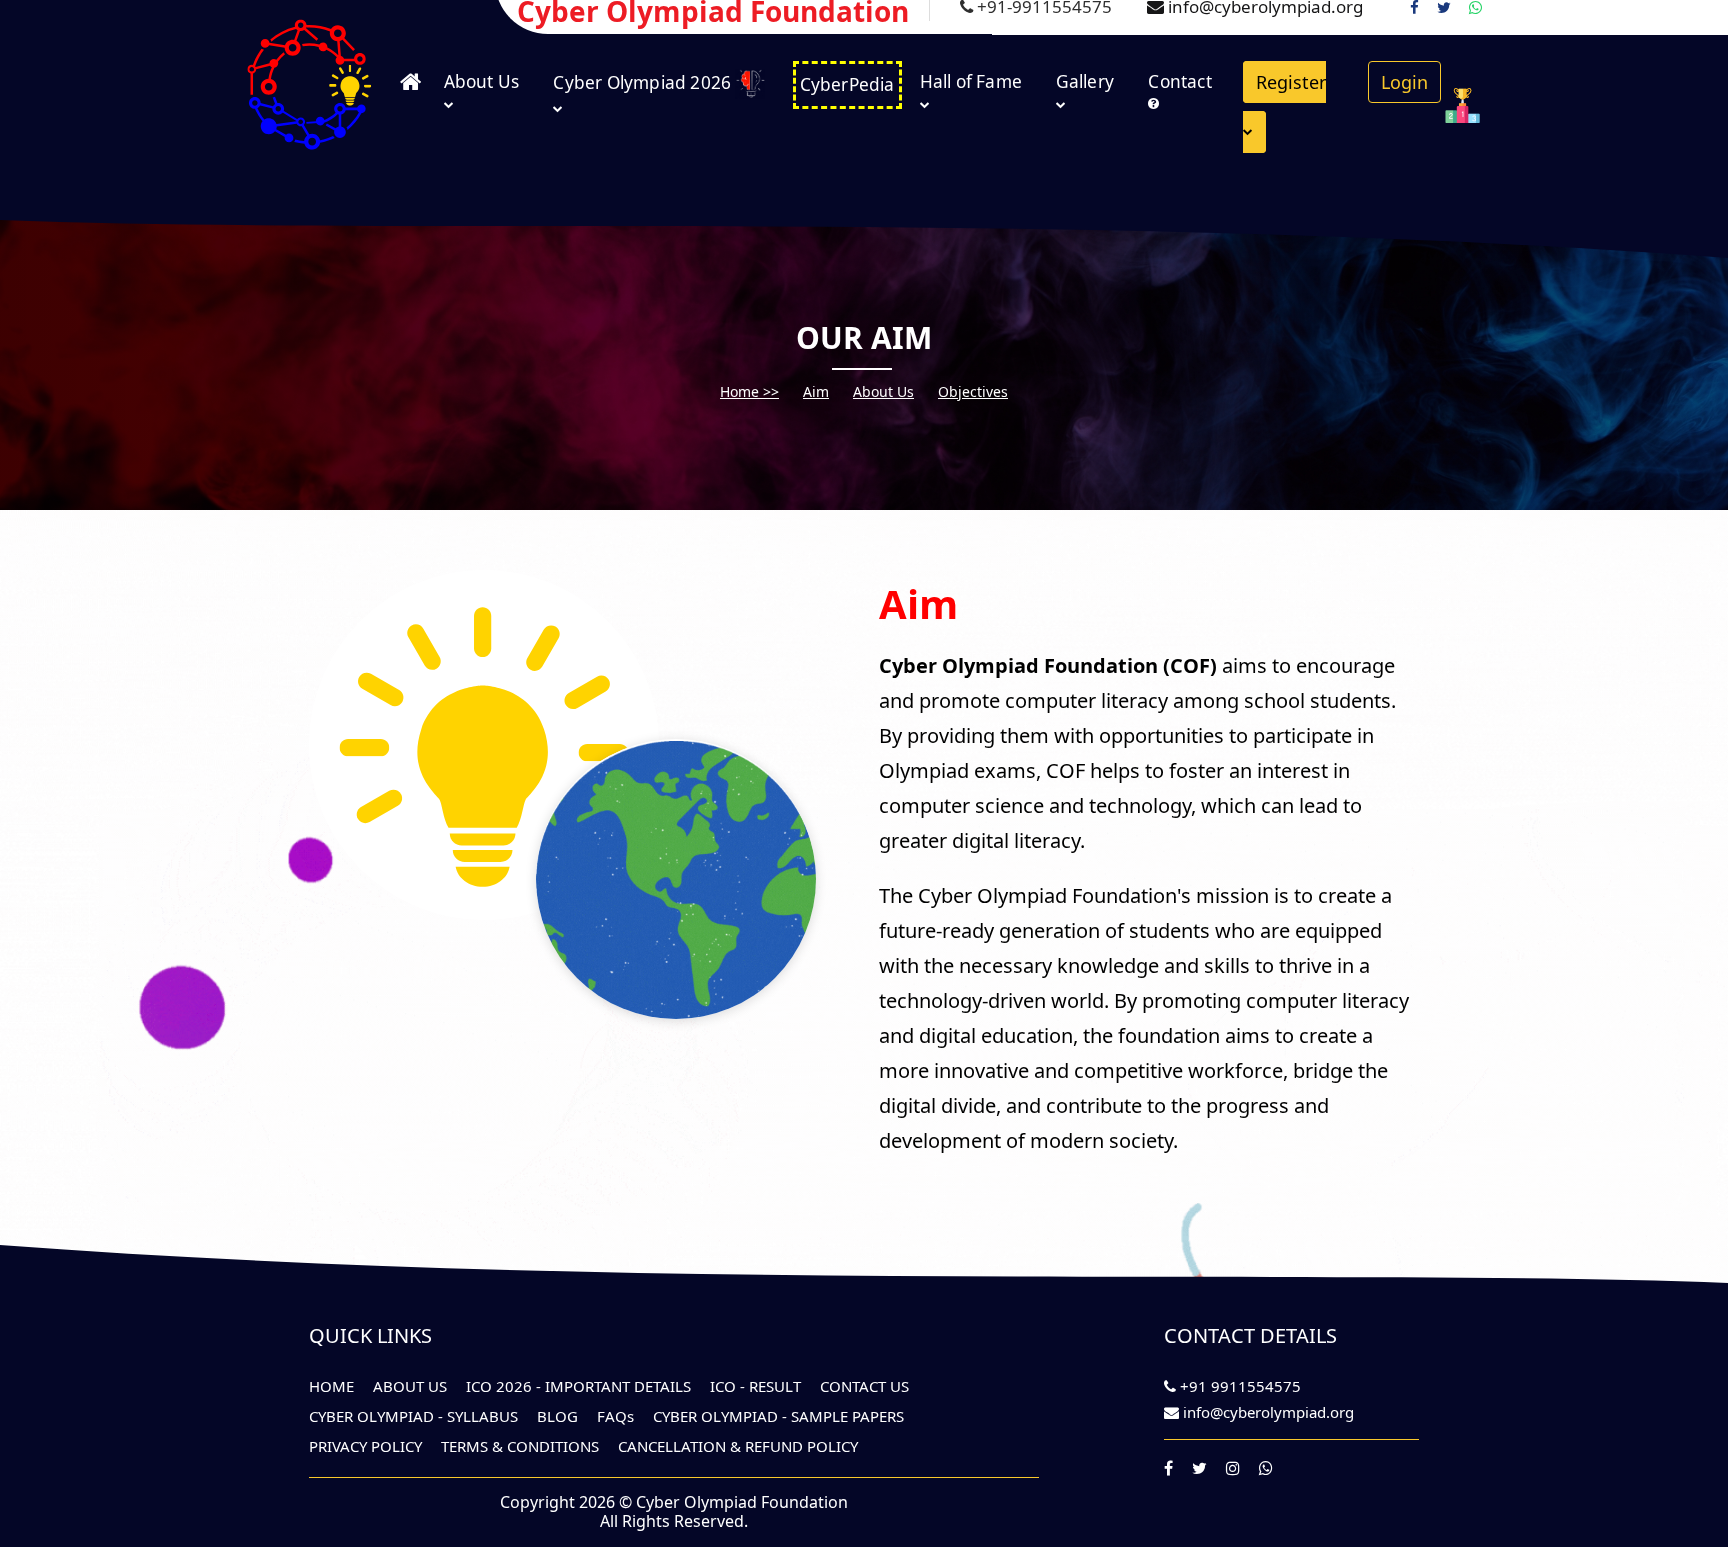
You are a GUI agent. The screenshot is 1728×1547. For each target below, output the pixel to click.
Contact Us (864, 1386)
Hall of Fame (971, 81)
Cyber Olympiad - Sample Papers (778, 1416)
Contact (1179, 81)
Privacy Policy (365, 1446)
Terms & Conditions (520, 1446)
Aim (816, 391)
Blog (557, 1416)
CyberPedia (847, 84)
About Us (482, 81)
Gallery (1085, 81)
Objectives (973, 391)
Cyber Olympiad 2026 (644, 82)
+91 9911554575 (1238, 1386)
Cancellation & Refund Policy (738, 1446)
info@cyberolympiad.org (1268, 1412)
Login (1404, 82)
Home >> (749, 391)
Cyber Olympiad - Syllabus (413, 1416)
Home (331, 1386)
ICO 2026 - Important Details (578, 1386)
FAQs (615, 1416)
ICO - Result (755, 1386)
